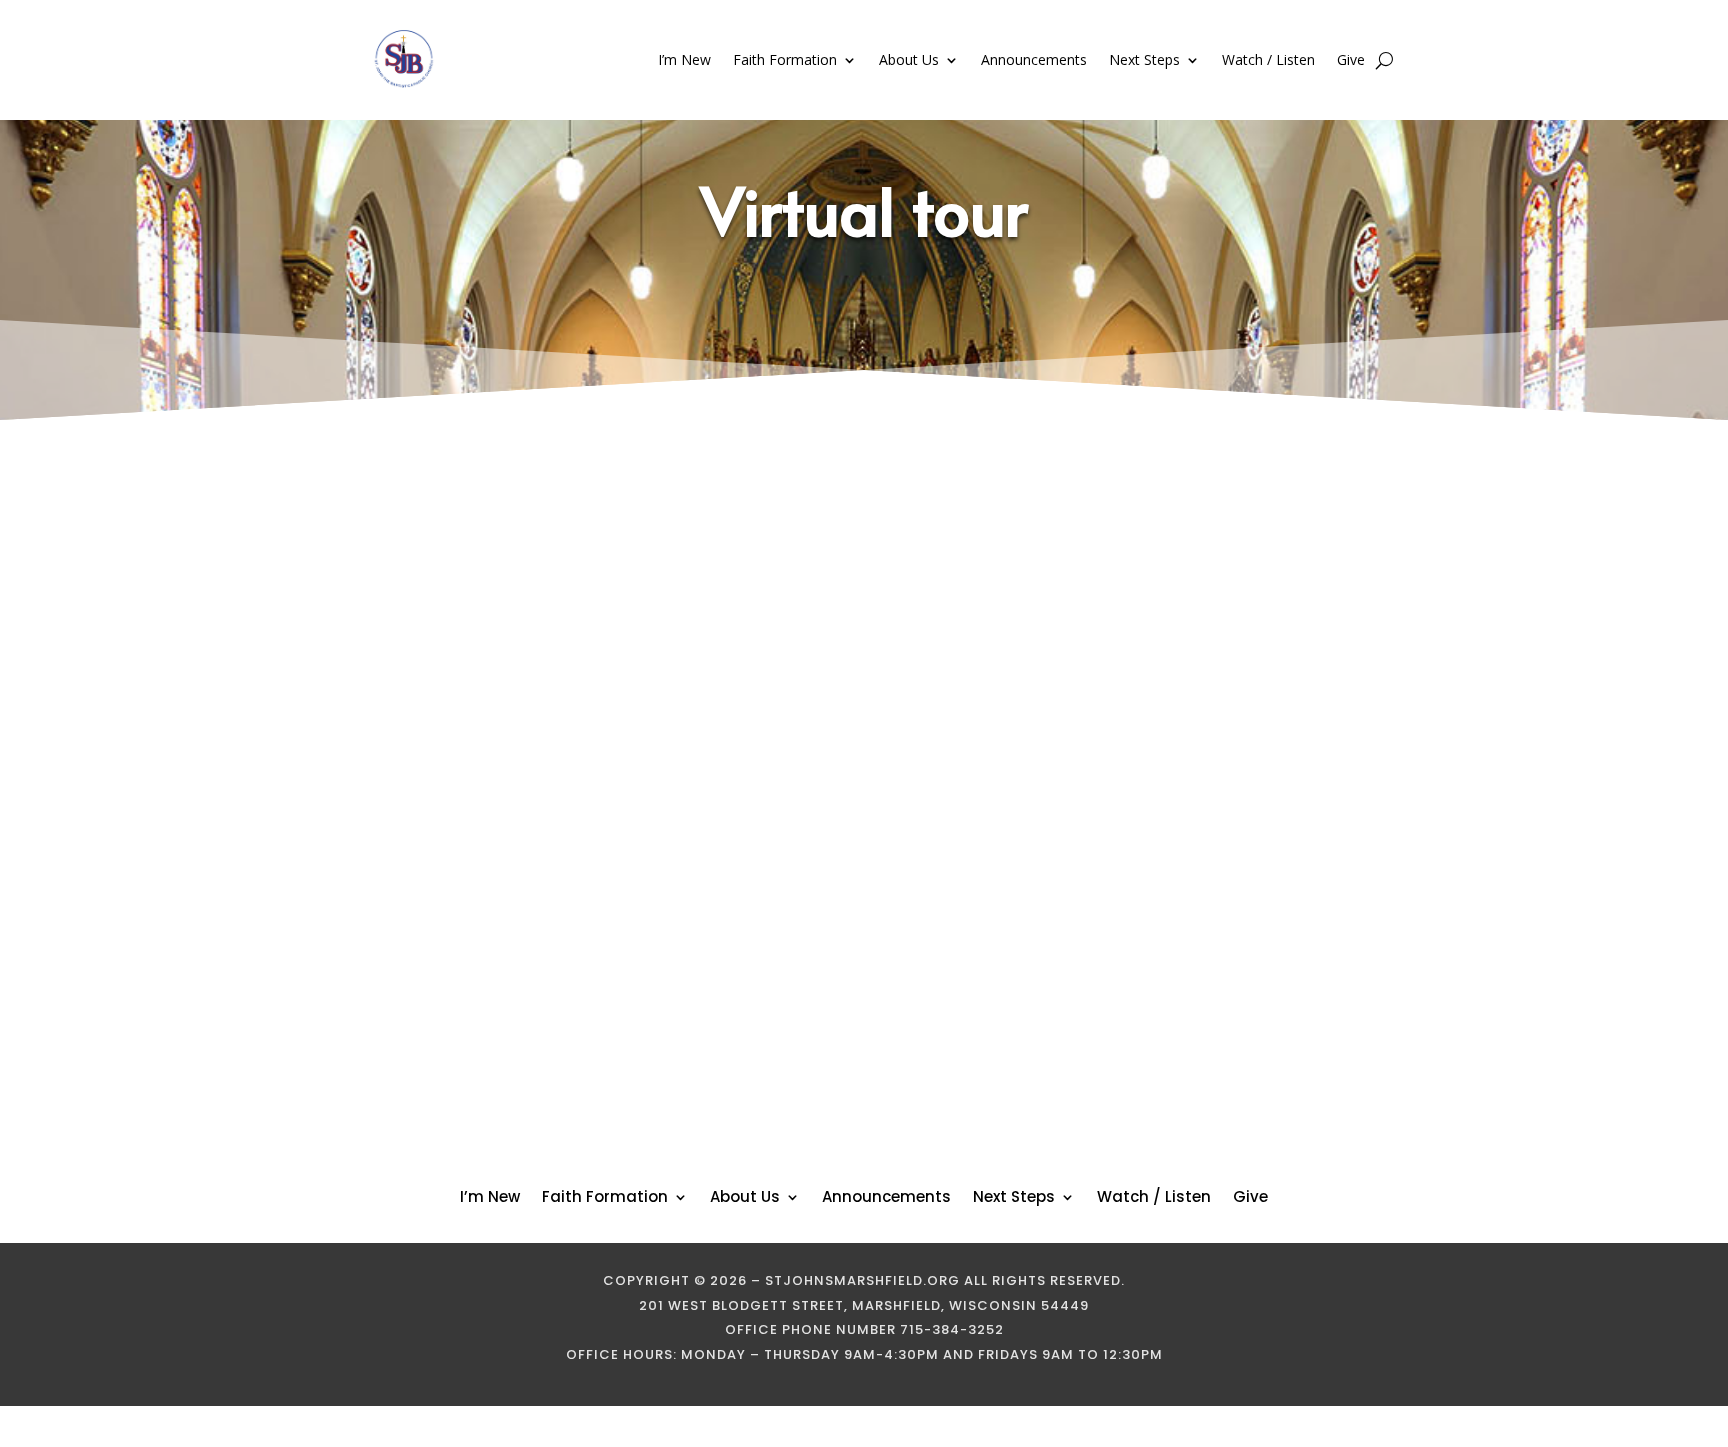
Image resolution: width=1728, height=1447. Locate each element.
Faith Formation (785, 59)
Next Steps (1144, 59)
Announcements (1034, 59)
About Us (909, 59)
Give (1351, 59)
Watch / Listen (1268, 59)
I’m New (684, 59)
